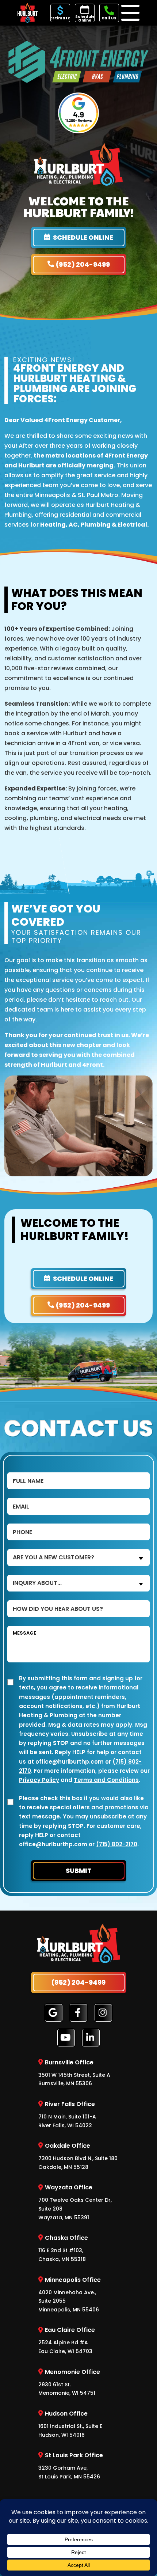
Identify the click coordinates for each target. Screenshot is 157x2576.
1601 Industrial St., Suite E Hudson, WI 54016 (70, 2424)
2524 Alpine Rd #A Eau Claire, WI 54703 (67, 2340)
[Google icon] (54, 2013)
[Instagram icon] (103, 2013)
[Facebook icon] (78, 2013)
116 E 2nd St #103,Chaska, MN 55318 (63, 2248)
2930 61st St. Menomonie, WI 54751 (69, 2382)
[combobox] (78, 1558)
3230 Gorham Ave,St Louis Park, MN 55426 (71, 2466)
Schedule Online (85, 18)
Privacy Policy (39, 1780)
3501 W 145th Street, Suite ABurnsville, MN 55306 (74, 2073)
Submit (79, 1871)
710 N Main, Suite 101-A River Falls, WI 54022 (67, 2114)
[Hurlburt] (28, 12)
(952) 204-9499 (83, 264)
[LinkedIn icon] (91, 2038)
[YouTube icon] (66, 2038)
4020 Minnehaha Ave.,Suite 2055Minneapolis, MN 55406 (70, 2294)
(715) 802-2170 (117, 1845)
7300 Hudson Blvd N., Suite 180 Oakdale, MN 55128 (78, 2156)
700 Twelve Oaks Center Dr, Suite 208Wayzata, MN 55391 (75, 2202)
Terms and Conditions (106, 1780)
